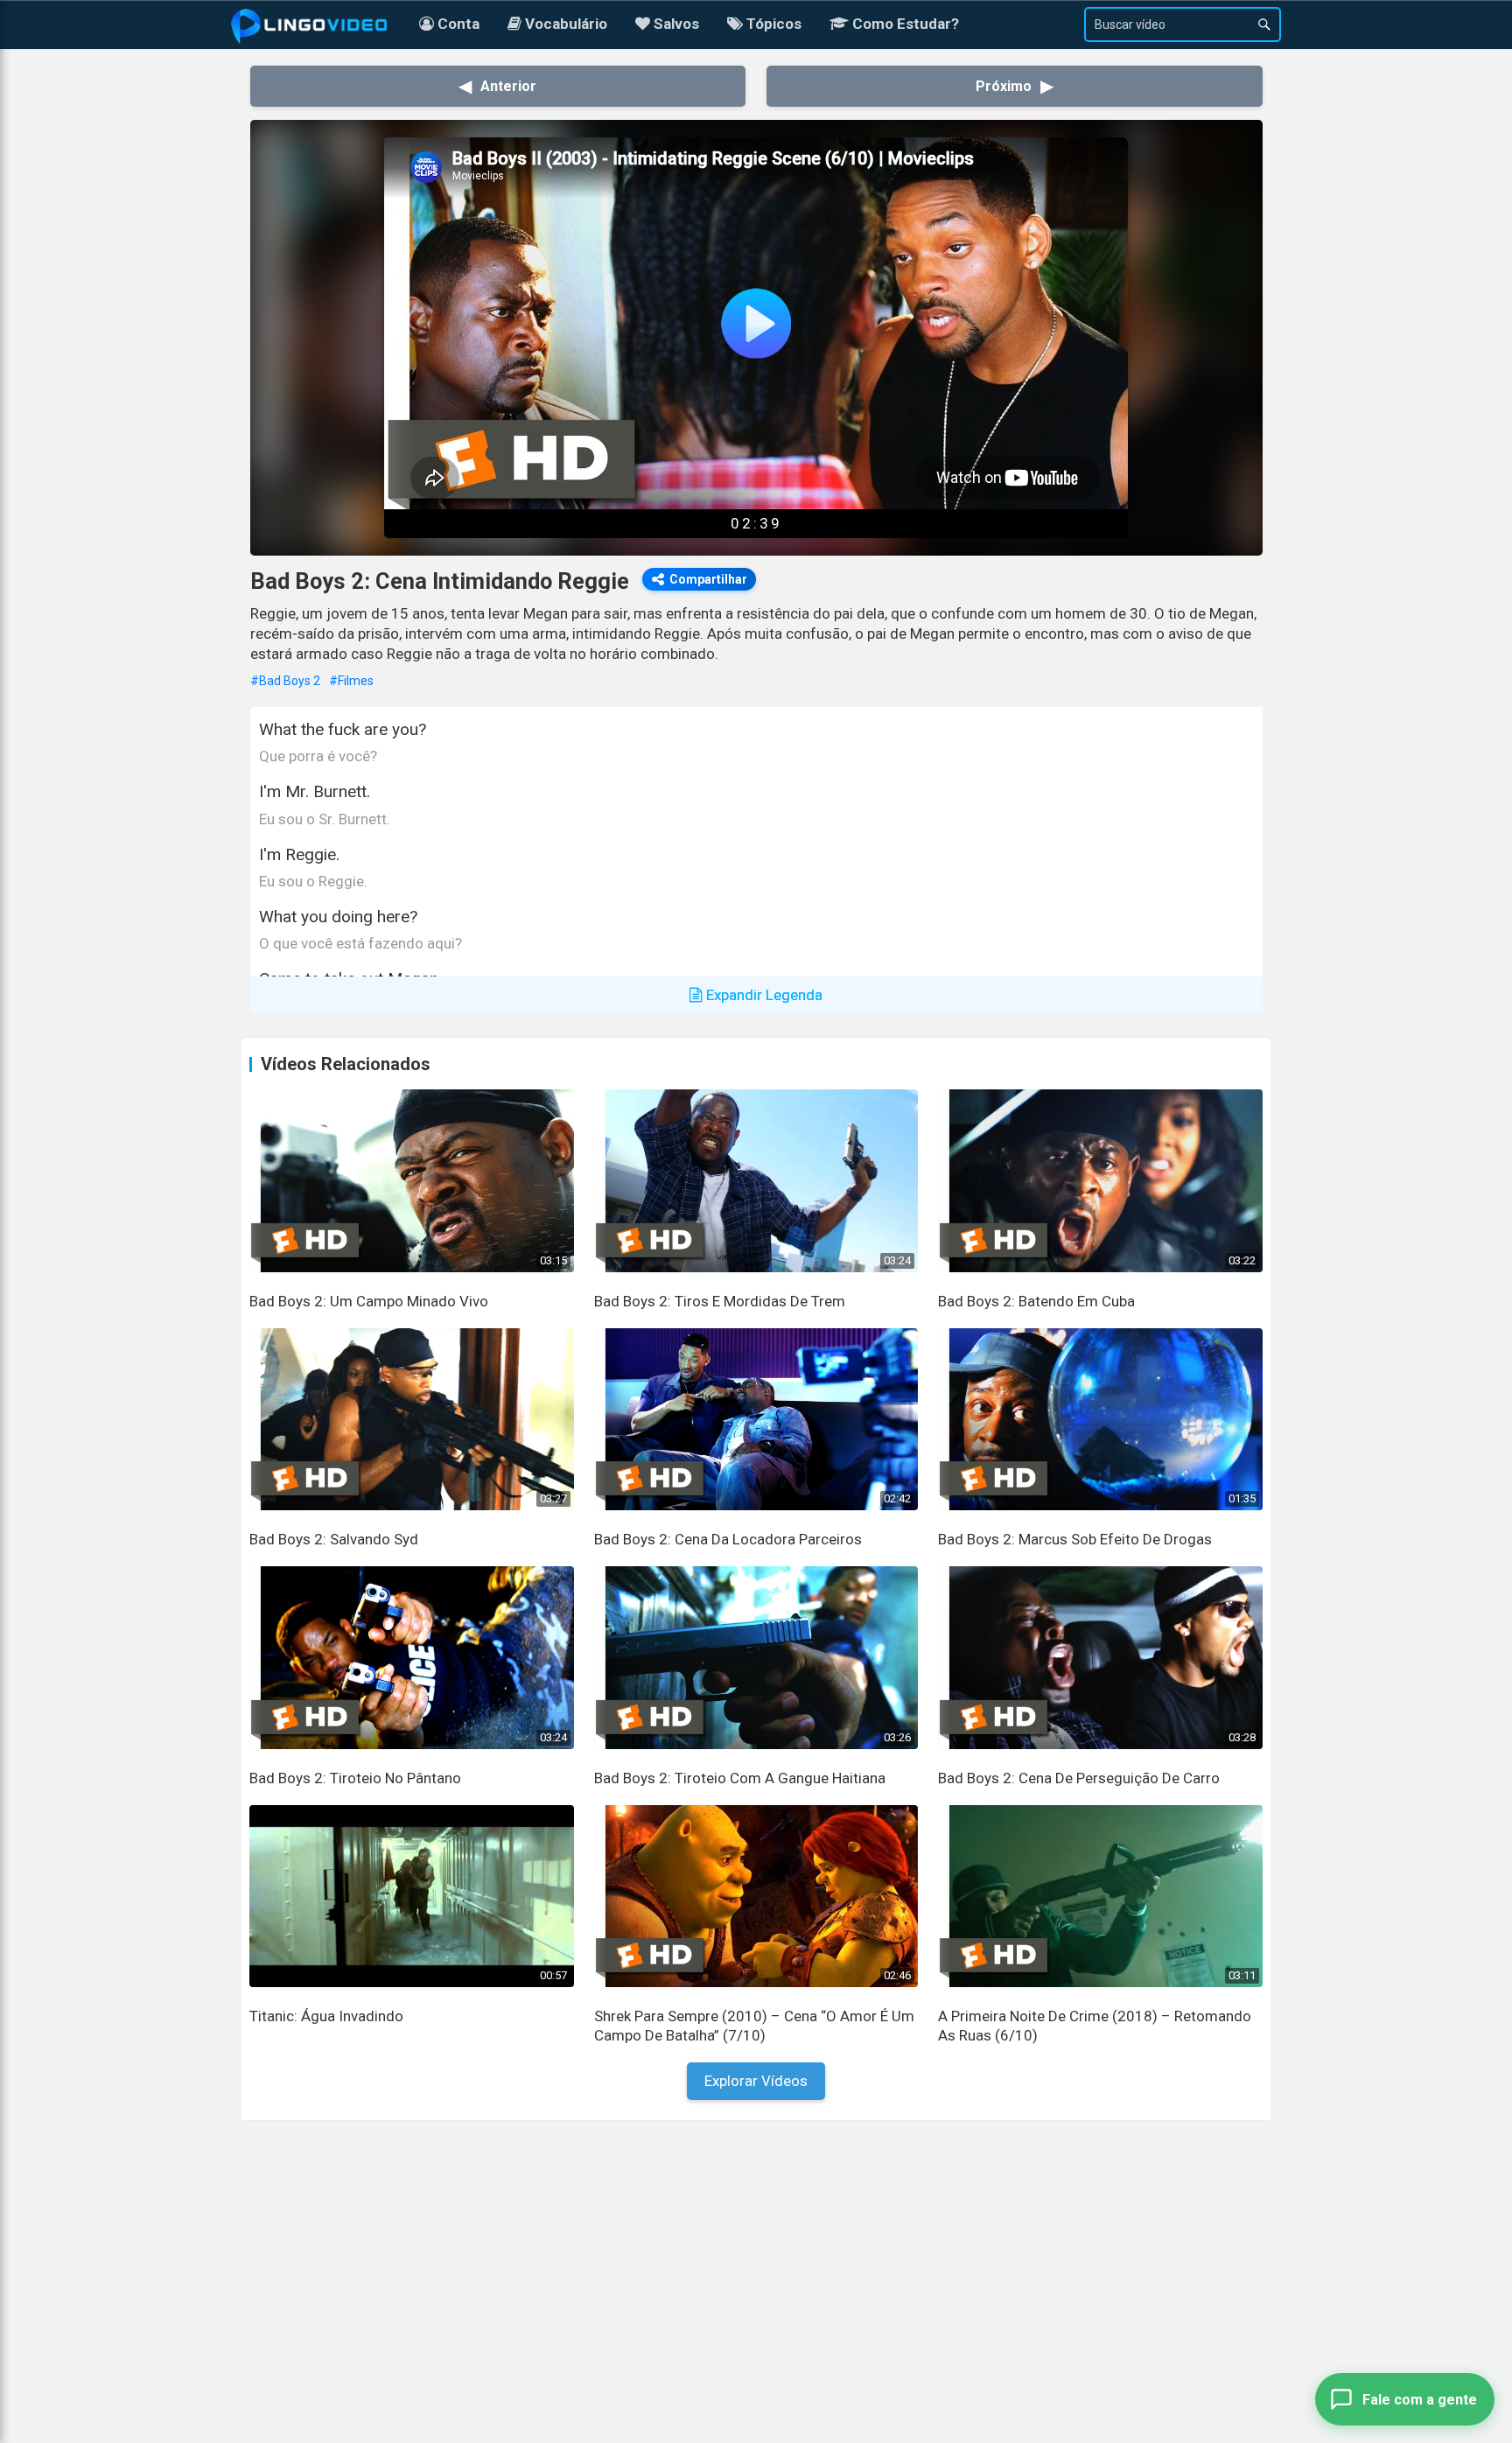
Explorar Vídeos (756, 2081)
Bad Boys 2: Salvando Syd (334, 1539)
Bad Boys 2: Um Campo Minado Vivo (369, 1301)
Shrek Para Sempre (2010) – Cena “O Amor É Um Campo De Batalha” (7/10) (754, 2026)
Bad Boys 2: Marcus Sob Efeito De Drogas (1075, 1539)
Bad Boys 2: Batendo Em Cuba (1036, 1301)
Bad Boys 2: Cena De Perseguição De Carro (1079, 1778)
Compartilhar (708, 579)
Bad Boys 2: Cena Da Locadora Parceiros (728, 1539)
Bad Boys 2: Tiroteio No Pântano (355, 1778)
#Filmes (351, 681)
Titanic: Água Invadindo (326, 2016)
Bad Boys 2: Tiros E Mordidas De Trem (720, 1301)
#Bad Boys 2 (285, 681)
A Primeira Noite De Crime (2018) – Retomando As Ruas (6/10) (1095, 2026)
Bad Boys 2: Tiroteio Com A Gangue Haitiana (740, 1778)
